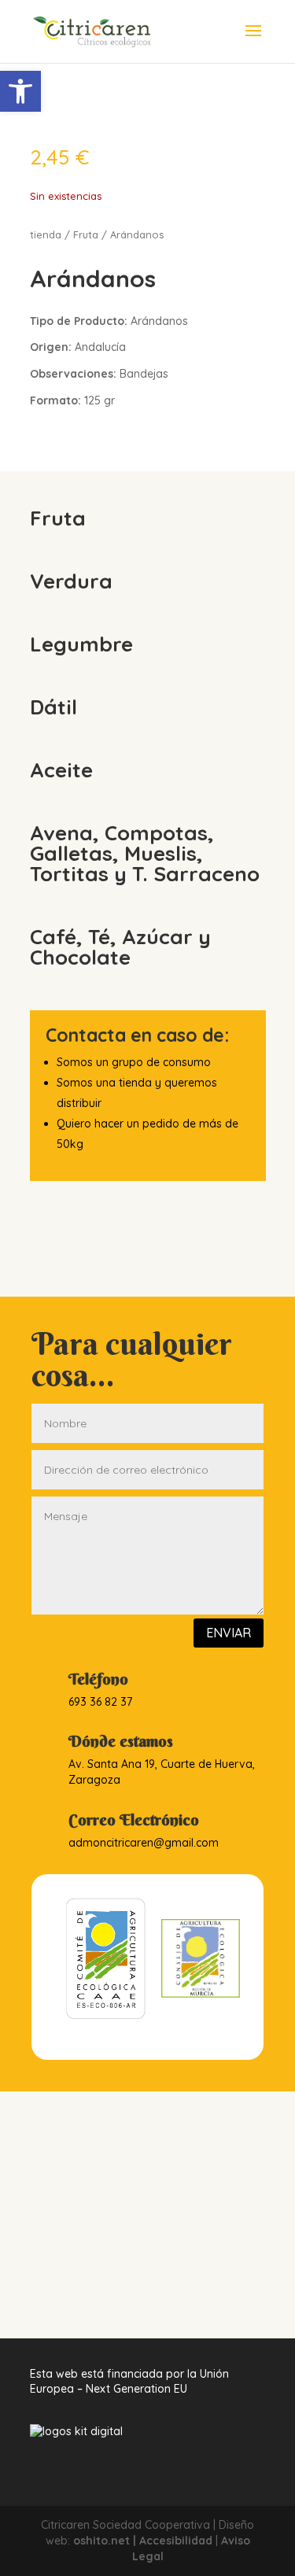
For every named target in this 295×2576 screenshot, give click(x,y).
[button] (20, 91)
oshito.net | (106, 2541)
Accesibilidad (176, 2541)
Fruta (86, 234)
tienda (46, 234)
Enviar (229, 1633)
